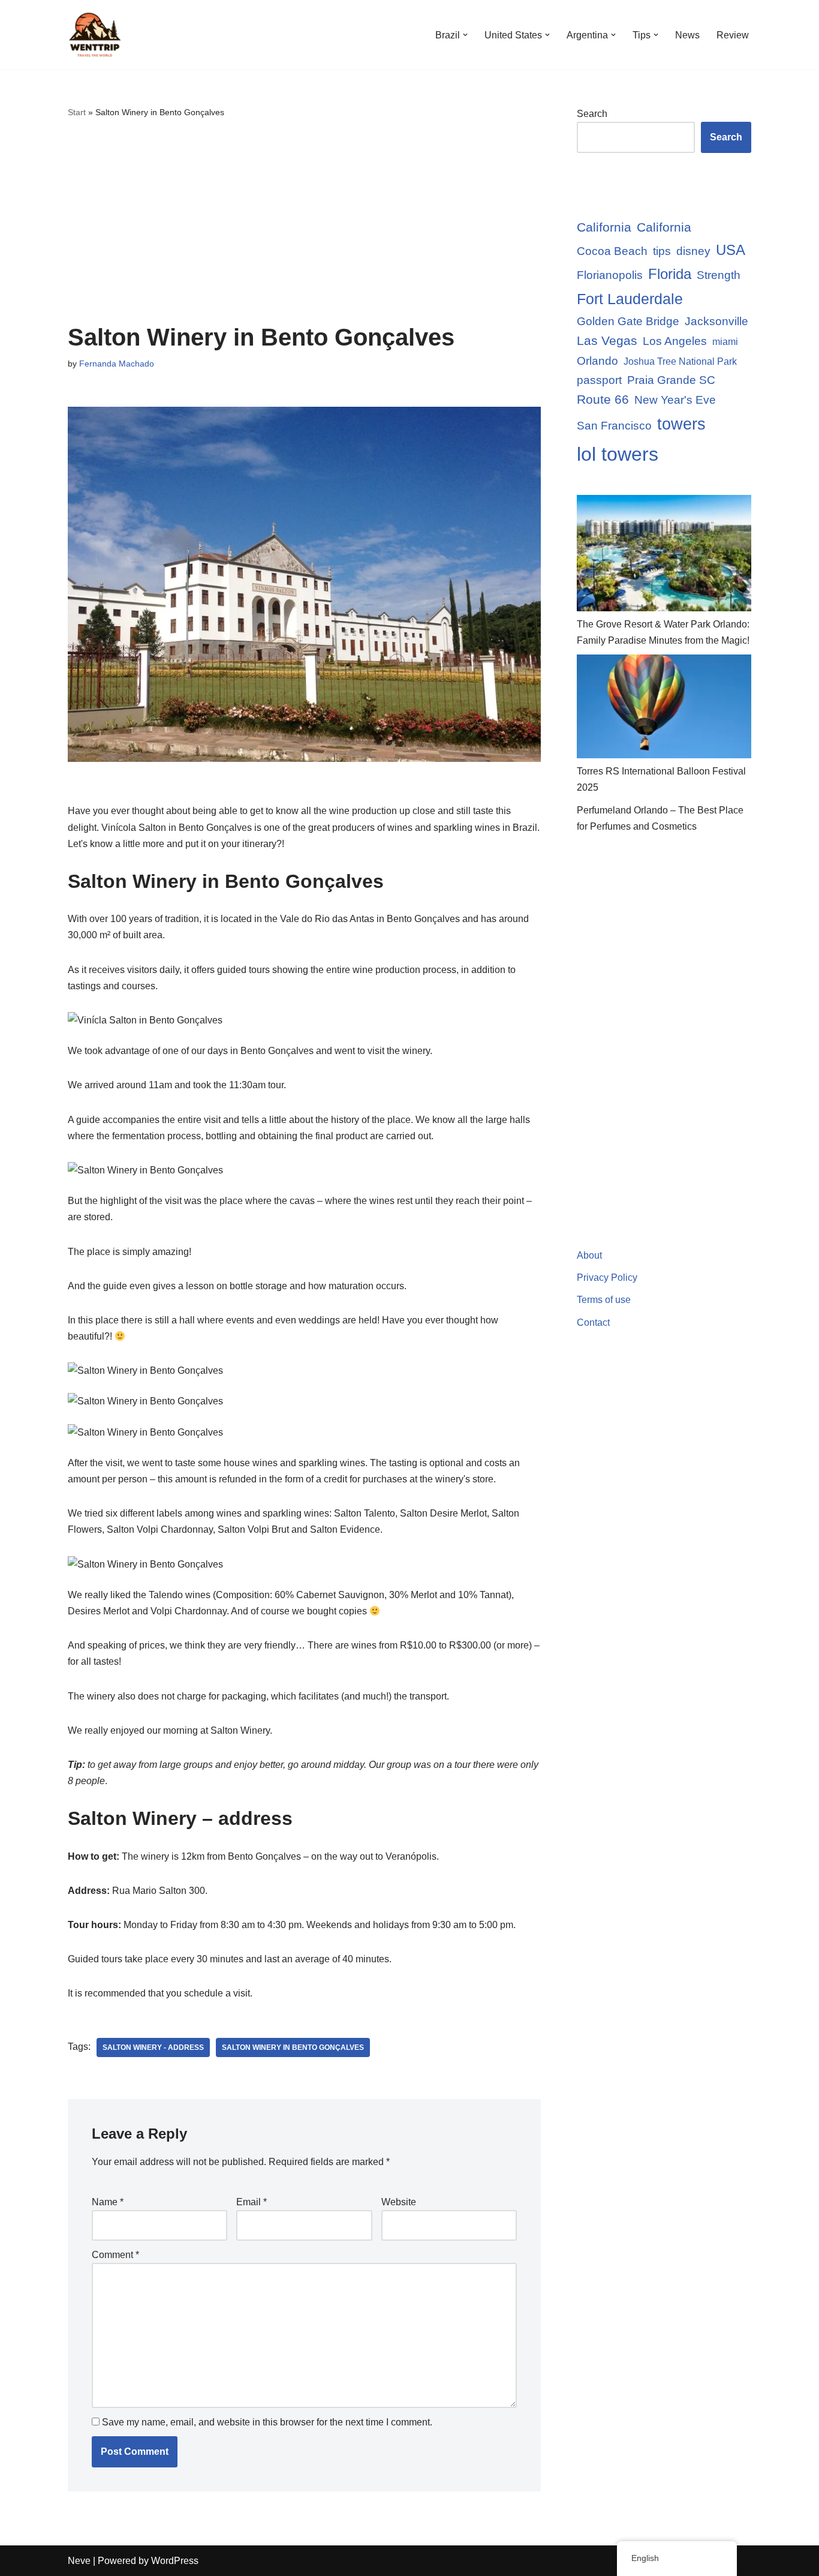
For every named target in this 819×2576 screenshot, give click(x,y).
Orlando (597, 361)
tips (662, 251)
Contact (593, 1322)
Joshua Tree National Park (680, 361)
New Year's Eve (675, 400)
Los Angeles (675, 341)
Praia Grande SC (671, 380)
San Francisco (614, 426)
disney (693, 251)
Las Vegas (607, 340)
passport (599, 380)
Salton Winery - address (153, 2047)
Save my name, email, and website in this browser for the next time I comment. (267, 2422)
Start (77, 112)
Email (252, 2202)
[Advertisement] (304, 222)
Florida (670, 274)
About (589, 1255)
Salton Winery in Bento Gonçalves (293, 2047)
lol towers (618, 454)
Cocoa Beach (612, 251)
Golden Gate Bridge (628, 321)
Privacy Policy (607, 1278)
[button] (465, 35)
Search (592, 114)
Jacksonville (716, 321)
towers (681, 424)
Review (733, 35)
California (604, 227)
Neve (79, 2561)
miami (725, 342)
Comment (115, 2255)
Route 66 (603, 399)
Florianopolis (610, 275)
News (687, 35)
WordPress (175, 2561)
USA (731, 250)
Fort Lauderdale (630, 299)
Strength (719, 275)
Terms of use (604, 1300)
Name (108, 2202)
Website (399, 2202)
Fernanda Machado (117, 364)
